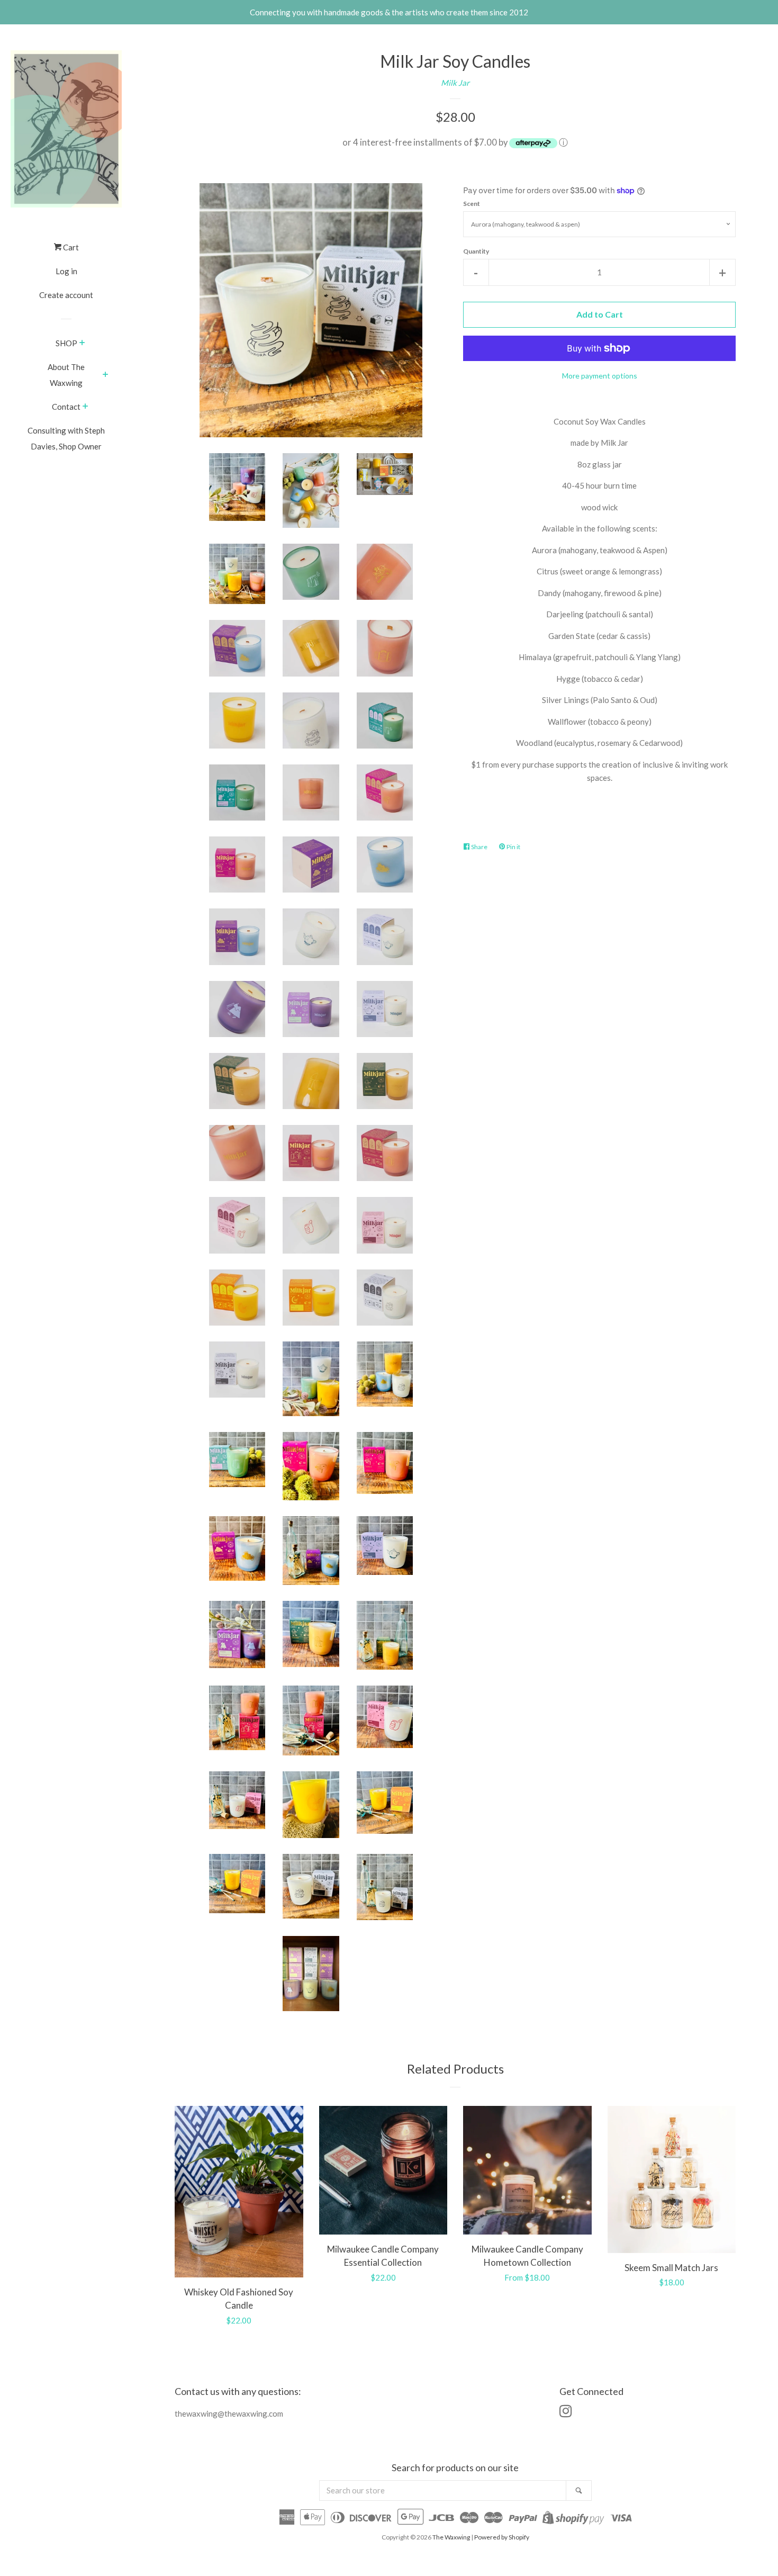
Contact (66, 407)
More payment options (600, 376)
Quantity (476, 251)
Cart (70, 247)
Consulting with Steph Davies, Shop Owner (66, 438)
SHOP (66, 343)
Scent (472, 204)
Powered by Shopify (502, 2537)
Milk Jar (455, 83)
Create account (66, 295)
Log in (66, 271)
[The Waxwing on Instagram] (566, 2413)
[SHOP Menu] (82, 344)
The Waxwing (451, 2537)
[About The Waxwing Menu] (106, 375)
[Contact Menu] (85, 407)
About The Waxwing (66, 375)
